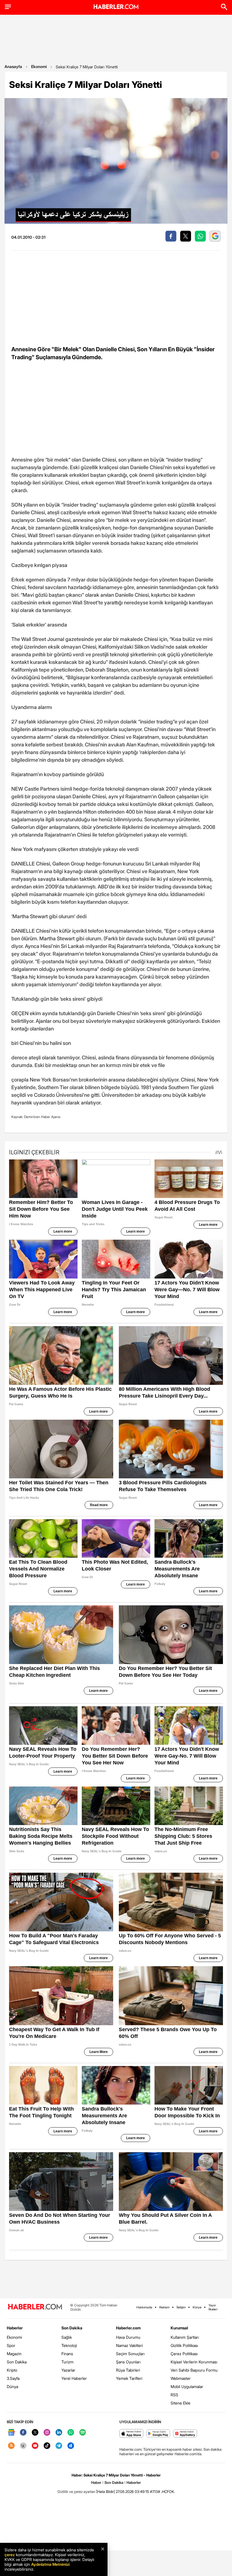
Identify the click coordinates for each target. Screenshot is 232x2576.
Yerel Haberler (74, 2378)
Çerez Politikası (184, 2354)
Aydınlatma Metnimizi (50, 2564)
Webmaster (181, 2378)
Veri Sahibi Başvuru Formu (194, 2370)
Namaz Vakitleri (129, 2345)
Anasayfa (13, 66)
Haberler (15, 2328)
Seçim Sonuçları (130, 2354)
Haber (96, 2482)
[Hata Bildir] (106, 2492)
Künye (197, 2307)
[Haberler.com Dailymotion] (71, 2446)
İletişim (181, 2307)
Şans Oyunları (128, 2362)
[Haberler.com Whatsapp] (71, 2433)
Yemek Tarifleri (129, 2378)
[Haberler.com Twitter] (35, 2433)
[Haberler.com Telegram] (59, 2446)
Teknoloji (69, 2345)
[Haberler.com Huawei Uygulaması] (185, 2434)
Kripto (12, 2370)
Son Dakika (17, 2362)
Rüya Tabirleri (128, 2370)
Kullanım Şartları (185, 2337)
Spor (11, 2345)
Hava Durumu (128, 2337)
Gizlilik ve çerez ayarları (76, 2492)
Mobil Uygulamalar (187, 2386)
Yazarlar (68, 2370)
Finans (67, 2354)
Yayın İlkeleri (213, 2307)
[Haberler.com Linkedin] (59, 2433)
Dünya (12, 2386)
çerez (10, 2555)
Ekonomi (39, 66)
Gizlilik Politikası (184, 2345)
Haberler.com (128, 2328)
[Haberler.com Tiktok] (47, 2446)
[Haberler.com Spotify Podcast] (83, 2433)
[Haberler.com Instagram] (47, 2433)
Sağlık (67, 2337)
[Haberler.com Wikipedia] (23, 2446)
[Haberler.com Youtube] (35, 2446)
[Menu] (8, 7)
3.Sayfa (13, 2378)
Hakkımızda (144, 2307)
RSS (174, 2395)
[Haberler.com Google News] (11, 2433)
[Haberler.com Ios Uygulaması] (131, 2434)
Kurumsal (179, 2328)
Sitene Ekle (181, 2403)
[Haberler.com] (35, 2307)
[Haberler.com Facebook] (23, 2433)
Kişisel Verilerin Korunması (194, 2362)
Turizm (67, 2362)
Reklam (164, 2307)
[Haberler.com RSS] (11, 2446)
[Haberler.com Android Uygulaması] (158, 2434)
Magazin (14, 2354)
